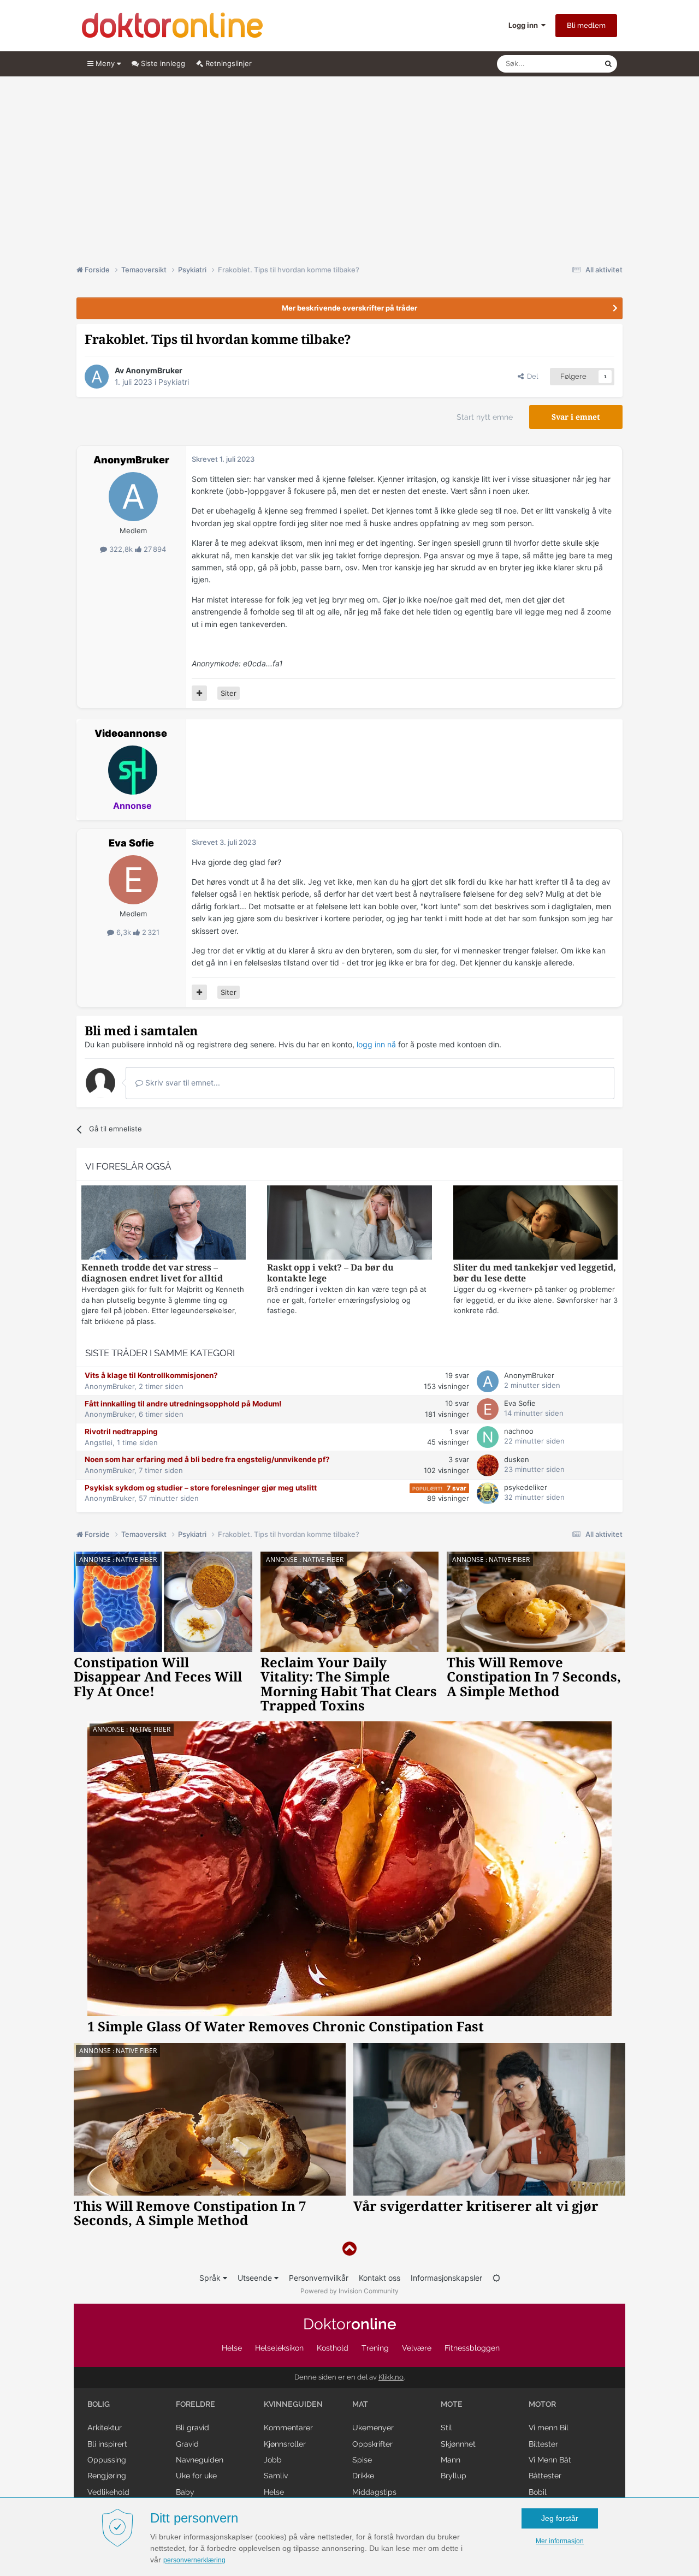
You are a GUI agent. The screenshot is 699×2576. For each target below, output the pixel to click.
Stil (446, 2428)
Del (531, 376)
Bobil (538, 2492)
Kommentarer (288, 2428)
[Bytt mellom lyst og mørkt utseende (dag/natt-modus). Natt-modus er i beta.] (496, 2278)
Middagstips (374, 2492)
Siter (229, 693)
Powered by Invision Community (349, 2291)
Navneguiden (200, 2460)
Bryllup (454, 2476)
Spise (362, 2460)
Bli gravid (192, 2428)
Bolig (99, 2404)
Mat (360, 2404)
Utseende (256, 2278)
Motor (542, 2404)
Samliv (276, 2476)
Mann (451, 2460)
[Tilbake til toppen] (349, 2249)
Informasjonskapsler (446, 2278)
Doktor (350, 2324)
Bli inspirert (107, 2444)
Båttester (545, 2476)
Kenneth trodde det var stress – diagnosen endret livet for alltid (152, 1273)
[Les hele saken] (164, 1224)
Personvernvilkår (319, 2278)
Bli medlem (586, 25)
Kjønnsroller (285, 2444)
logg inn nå (376, 1044)
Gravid (187, 2444)
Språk (211, 2278)
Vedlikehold (108, 2492)
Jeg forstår (560, 2518)
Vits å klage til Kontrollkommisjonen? (151, 1375)
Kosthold (333, 2348)
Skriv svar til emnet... (182, 1083)
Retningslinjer (227, 63)
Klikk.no (391, 2377)
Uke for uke (196, 2476)
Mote (452, 2404)
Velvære (417, 2348)
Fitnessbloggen (472, 2348)
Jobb (273, 2460)
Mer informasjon (560, 2541)
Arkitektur (105, 2428)
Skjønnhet (458, 2444)
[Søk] (608, 64)
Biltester (543, 2444)
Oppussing (107, 2460)
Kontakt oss (380, 2278)
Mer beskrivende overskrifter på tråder (349, 308)
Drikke (363, 2476)
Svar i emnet (576, 417)
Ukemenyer (373, 2428)
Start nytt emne (485, 417)
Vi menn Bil (549, 2428)
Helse (232, 2348)
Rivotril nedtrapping (121, 1432)
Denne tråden (568, 64)
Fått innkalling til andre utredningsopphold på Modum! (183, 1404)
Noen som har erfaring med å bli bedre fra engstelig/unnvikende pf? (207, 1459)
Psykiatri (174, 382)
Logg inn (525, 25)
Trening (375, 2348)
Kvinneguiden (293, 2404)
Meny (105, 63)
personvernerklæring (194, 2560)
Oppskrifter (372, 2444)
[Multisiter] (199, 693)
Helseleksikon (279, 2348)
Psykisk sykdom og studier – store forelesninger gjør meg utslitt (201, 1488)
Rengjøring (107, 2476)
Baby (185, 2492)
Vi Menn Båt (550, 2460)
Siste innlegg (162, 63)
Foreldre (196, 2404)
